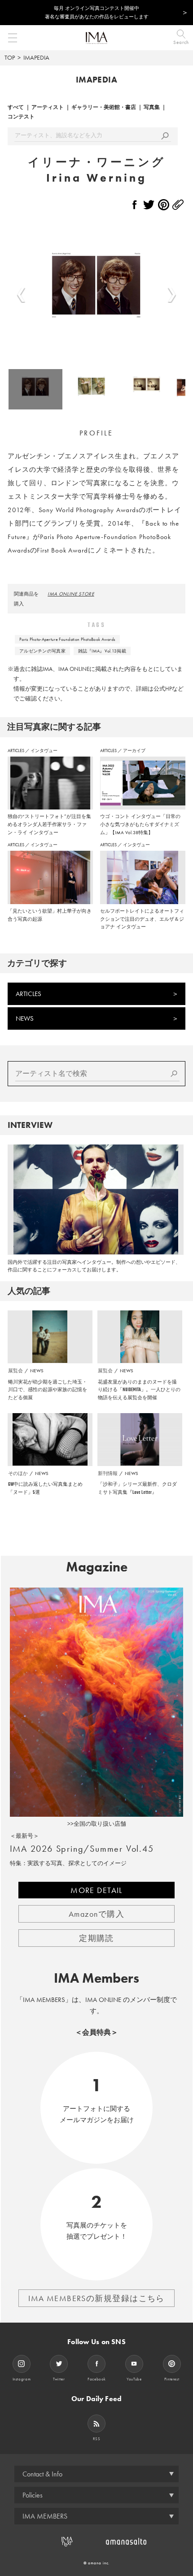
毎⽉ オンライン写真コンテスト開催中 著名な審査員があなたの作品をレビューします (97, 12)
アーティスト (48, 107)
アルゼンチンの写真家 (42, 651)
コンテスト (21, 117)
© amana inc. (97, 2563)
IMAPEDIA (36, 57)
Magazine (97, 1567)
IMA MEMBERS (45, 2516)
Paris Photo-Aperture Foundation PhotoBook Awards (67, 639)
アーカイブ (134, 751)
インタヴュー (44, 751)
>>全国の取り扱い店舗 (97, 1824)
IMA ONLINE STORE (71, 594)
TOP (10, 57)
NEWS (25, 1018)
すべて (16, 107)
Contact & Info (42, 2474)
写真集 (152, 107)
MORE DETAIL (96, 1890)
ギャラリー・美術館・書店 (104, 107)
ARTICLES (16, 751)
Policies (33, 2495)
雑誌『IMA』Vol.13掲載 (102, 651)
